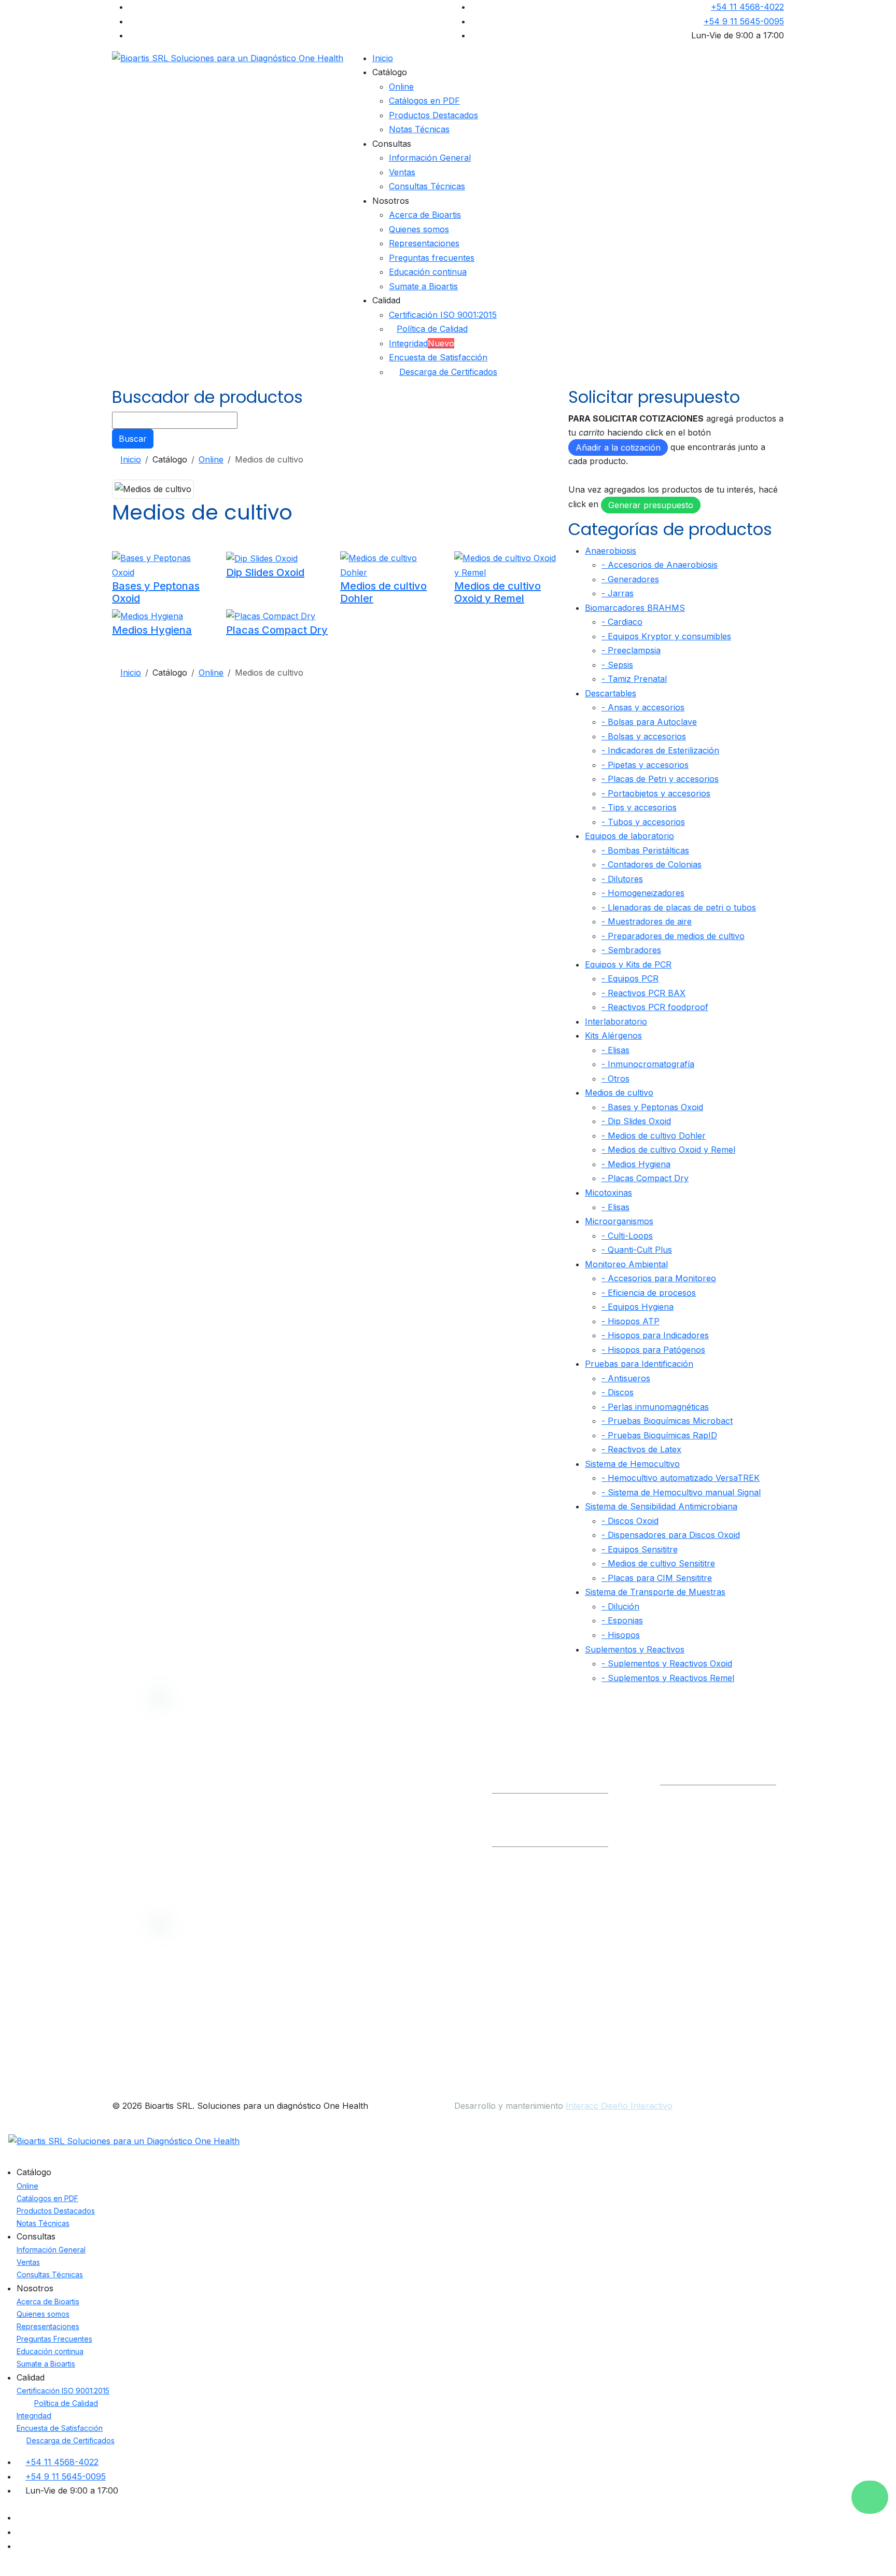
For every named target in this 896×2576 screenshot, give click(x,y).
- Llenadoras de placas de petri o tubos (679, 907)
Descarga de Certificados (448, 372)
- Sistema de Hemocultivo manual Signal (681, 1492)
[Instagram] (132, 35)
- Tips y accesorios (639, 807)
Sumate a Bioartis (423, 286)
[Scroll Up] (3, 2569)
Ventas (402, 172)
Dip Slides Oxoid (265, 572)
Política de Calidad (432, 329)
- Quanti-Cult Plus (637, 1250)
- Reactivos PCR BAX (643, 993)
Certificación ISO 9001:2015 (443, 315)
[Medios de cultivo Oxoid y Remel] (505, 565)
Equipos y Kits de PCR (628, 964)
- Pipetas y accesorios (645, 765)
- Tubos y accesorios (643, 822)
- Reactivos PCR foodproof (655, 1007)
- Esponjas (622, 1620)
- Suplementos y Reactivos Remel (668, 1678)
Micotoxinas (608, 1193)
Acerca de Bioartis (425, 215)
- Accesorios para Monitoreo (659, 1278)
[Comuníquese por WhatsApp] (870, 2497)
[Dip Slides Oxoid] (262, 558)
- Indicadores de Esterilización (660, 750)
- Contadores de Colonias (652, 864)
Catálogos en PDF (424, 101)
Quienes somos (419, 229)
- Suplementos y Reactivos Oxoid (667, 1663)
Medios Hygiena (152, 630)
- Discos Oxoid (630, 1521)
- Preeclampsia (631, 650)
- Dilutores (622, 879)
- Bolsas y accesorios (644, 736)
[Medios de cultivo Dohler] (391, 565)
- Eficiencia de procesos (649, 1293)
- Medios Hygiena (636, 1164)
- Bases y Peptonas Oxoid (652, 1107)
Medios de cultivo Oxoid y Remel (498, 592)
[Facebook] (132, 7)
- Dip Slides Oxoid (636, 1121)
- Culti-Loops (627, 1236)
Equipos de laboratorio (629, 836)
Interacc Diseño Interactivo (619, 2106)
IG (726, 1777)
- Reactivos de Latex (641, 1449)
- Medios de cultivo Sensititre (658, 1563)
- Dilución (620, 1606)
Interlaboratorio (616, 1021)
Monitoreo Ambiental (626, 1264)
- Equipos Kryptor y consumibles (666, 636)
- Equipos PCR (630, 978)
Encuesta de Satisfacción (438, 357)
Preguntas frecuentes (432, 258)
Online (401, 87)
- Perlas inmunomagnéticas (655, 1407)
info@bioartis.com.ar (533, 1777)
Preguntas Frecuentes (54, 2339)
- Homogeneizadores (643, 893)
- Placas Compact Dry (645, 1178)
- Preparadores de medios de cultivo (673, 936)
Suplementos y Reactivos (635, 1649)
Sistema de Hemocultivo (632, 1464)
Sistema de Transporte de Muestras (655, 1592)
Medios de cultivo (619, 1093)
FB (754, 1777)
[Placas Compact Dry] (271, 615)
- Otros (615, 1079)
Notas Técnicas (419, 129)
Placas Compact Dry (277, 630)
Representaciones (424, 243)
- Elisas (615, 1050)
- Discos (618, 1392)
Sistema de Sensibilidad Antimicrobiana (661, 1506)
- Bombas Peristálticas (645, 850)
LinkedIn (687, 1777)
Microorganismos (619, 1221)
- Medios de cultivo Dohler (654, 1136)
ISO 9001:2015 (408, 1822)
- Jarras (618, 593)
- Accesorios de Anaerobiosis (660, 565)
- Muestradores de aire (647, 921)
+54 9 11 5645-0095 (744, 21)
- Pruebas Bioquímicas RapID (659, 1435)
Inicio (383, 58)
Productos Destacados (433, 115)
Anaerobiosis (611, 551)
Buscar (133, 439)
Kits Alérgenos (613, 1035)
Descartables (611, 693)
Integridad (422, 343)
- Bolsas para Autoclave (649, 722)
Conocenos (403, 1781)
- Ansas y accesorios (643, 707)
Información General (430, 158)
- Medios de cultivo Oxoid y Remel (668, 1150)
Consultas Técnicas (427, 186)
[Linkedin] (132, 21)
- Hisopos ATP (631, 1321)
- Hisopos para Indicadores (655, 1335)
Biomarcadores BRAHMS (635, 608)
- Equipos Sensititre (640, 1549)
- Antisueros (626, 1378)
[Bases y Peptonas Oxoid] (163, 565)
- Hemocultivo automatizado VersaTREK (681, 1478)
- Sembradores (631, 950)
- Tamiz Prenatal (634, 679)
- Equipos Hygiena (638, 1307)
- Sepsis (617, 665)
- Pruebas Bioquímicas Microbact (667, 1421)
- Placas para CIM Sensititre (657, 1578)
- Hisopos (621, 1635)
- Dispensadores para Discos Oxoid (671, 1535)
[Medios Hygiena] (148, 615)
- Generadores (630, 579)
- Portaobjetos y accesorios (656, 793)
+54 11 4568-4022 (747, 7)
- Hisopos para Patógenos (653, 1350)
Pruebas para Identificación (639, 1364)
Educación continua (428, 272)
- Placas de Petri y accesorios (660, 779)
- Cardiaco (622, 622)
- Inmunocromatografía (648, 1064)
